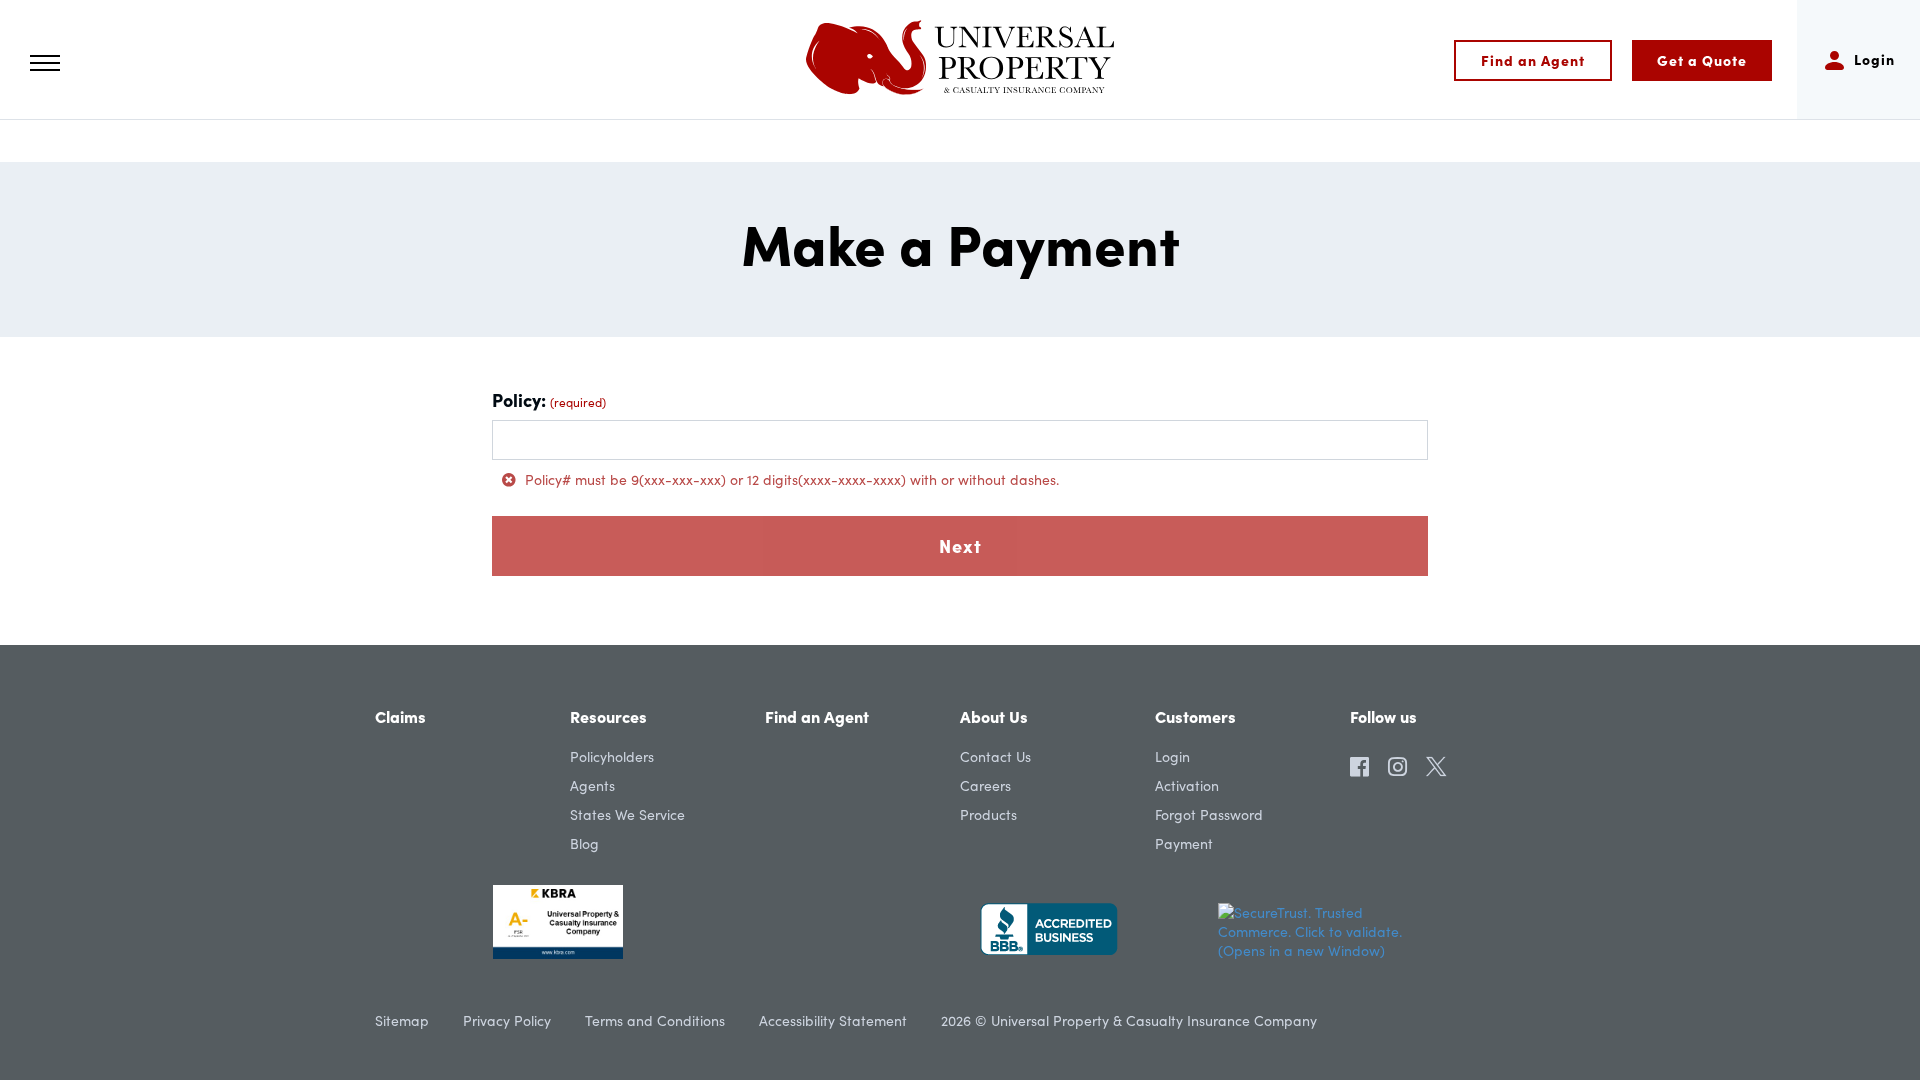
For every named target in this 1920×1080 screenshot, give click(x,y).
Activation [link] (1187, 785)
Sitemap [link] (402, 1020)
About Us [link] (994, 716)
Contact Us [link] (995, 756)
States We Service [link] (627, 814)
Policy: (549, 399)
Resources (608, 716)
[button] (45, 63)
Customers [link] (1195, 716)
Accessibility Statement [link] (833, 1020)
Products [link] (988, 814)
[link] (960, 59)
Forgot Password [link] (1209, 814)
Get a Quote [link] (1702, 60)
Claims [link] (400, 716)
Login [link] (1172, 756)
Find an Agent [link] (1533, 60)
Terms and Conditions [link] (655, 1020)
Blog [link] (584, 843)
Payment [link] (1184, 843)
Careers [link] (985, 785)
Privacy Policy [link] (507, 1020)
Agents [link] (592, 785)
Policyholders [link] (612, 756)
